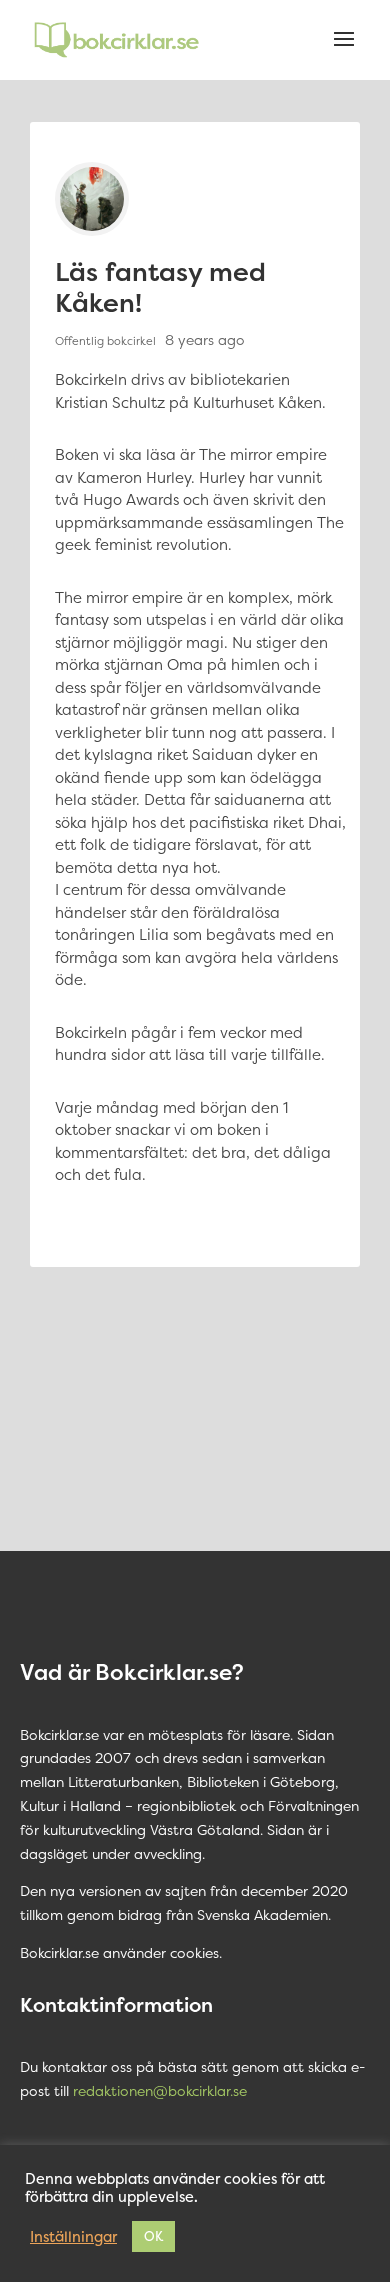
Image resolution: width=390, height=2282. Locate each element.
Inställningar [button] (73, 2237)
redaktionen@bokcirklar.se (160, 2090)
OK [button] (153, 2236)
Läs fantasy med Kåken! (160, 287)
